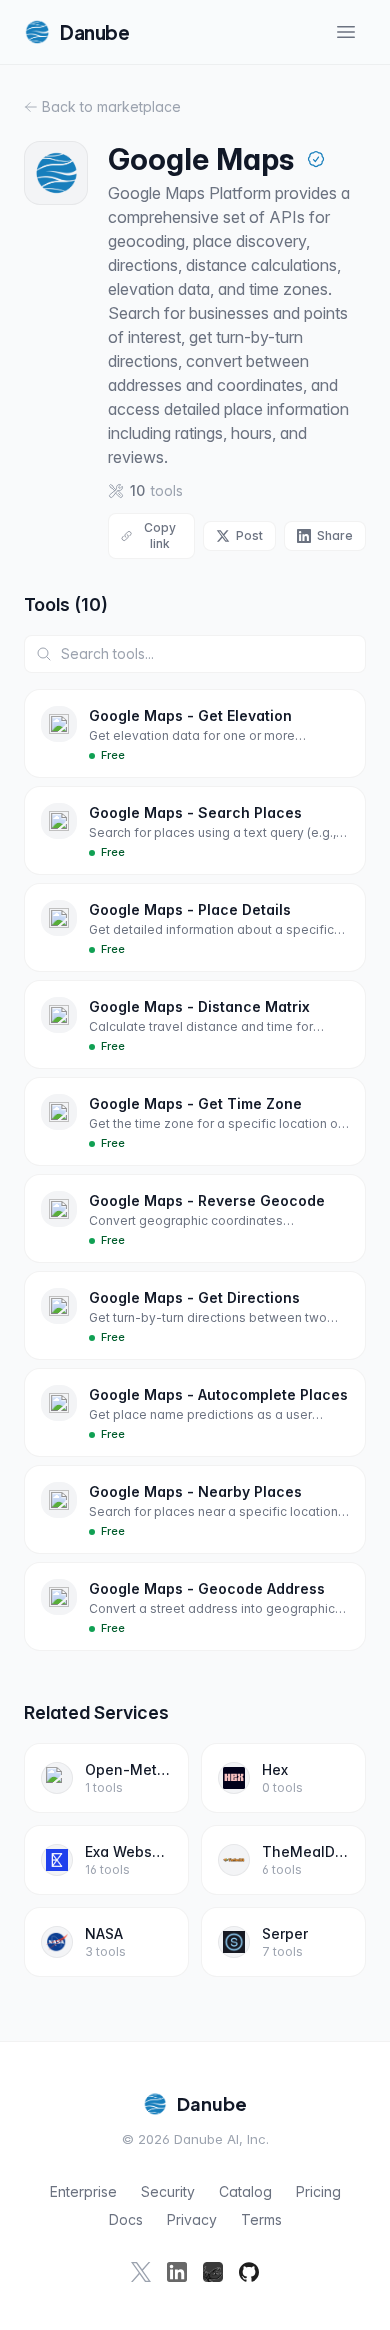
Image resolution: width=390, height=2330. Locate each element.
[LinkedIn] (177, 2272)
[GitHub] (249, 2272)
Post (249, 535)
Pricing (318, 2191)
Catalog (245, 2191)
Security (168, 2191)
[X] (141, 2272)
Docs (126, 2219)
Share (335, 535)
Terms (261, 2219)
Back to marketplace (111, 106)
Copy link (160, 535)
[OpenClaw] (213, 2272)
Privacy (192, 2219)
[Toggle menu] (346, 32)
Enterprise (83, 2191)
